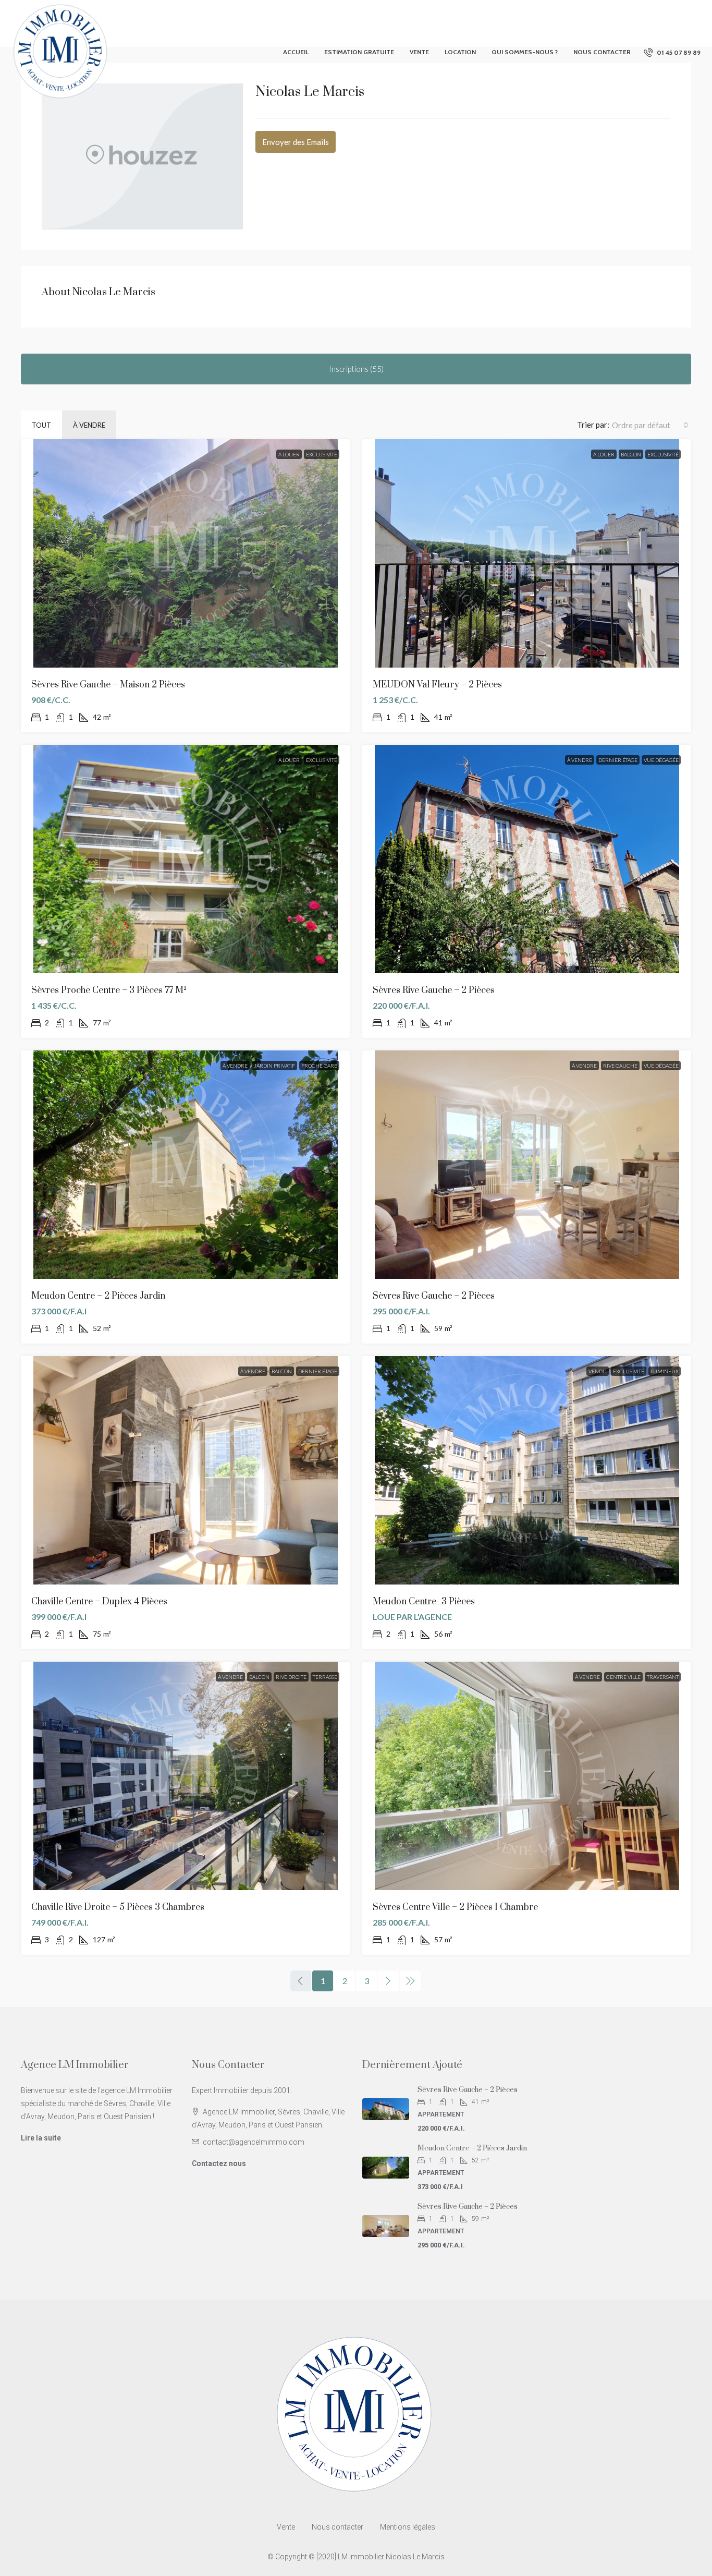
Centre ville (623, 1677)
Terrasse (325, 1677)
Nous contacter (602, 52)
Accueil (296, 52)
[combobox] (650, 425)
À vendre (89, 425)
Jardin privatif (274, 1066)
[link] (185, 553)
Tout (41, 425)
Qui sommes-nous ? (525, 52)
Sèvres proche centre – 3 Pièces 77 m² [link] (109, 990)
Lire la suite (41, 2138)
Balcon (631, 454)
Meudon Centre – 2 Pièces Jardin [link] (98, 1296)
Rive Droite (291, 1677)
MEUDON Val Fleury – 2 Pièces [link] (437, 685)
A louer (289, 454)
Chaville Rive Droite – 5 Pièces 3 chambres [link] (118, 1907)
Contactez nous (219, 2163)
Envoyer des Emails (296, 142)
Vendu (598, 1371)
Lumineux (665, 1371)
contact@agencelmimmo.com (254, 2142)
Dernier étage (618, 760)
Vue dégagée (661, 760)
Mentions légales (408, 2527)
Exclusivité (322, 454)
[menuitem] (672, 52)
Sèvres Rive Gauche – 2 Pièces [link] (434, 990)
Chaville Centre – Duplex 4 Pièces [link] (99, 1602)
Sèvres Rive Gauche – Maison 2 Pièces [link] (108, 685)
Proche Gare (319, 1066)
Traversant (663, 1677)
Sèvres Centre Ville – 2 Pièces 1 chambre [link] (455, 1907)
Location (460, 52)
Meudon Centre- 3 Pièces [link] (424, 1602)
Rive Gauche (620, 1066)
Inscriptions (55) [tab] (356, 369)
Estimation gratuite (359, 52)
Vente (419, 52)
